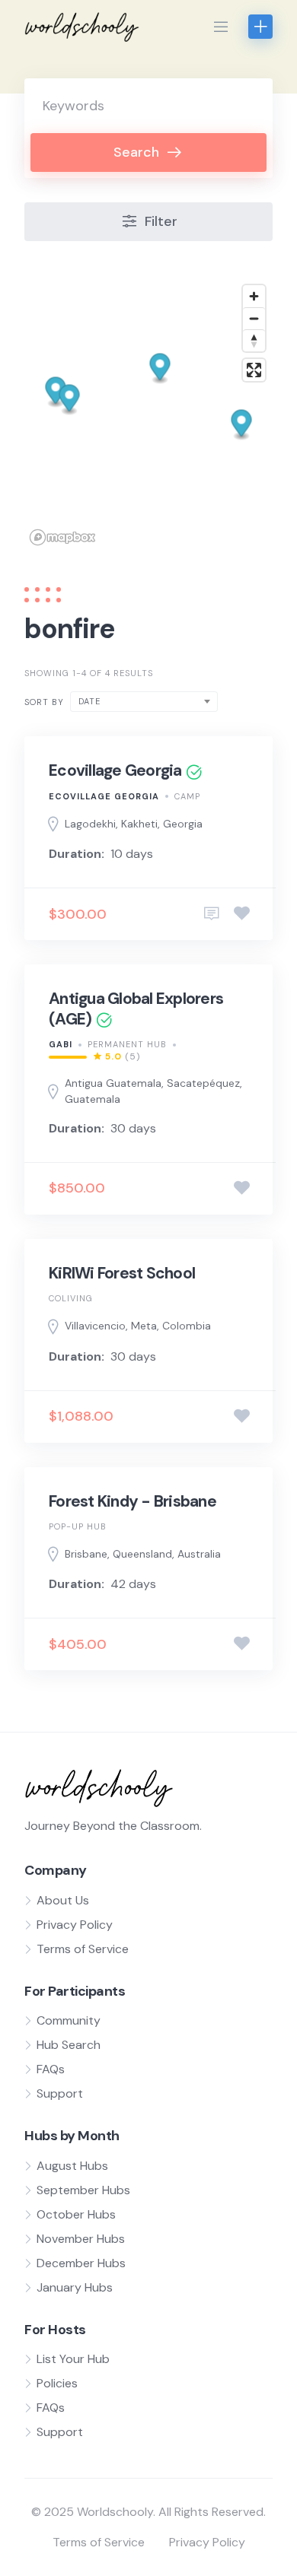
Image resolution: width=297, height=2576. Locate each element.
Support (60, 2093)
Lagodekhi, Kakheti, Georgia (134, 824)
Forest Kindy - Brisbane (133, 1501)
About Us (63, 1900)
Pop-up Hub (78, 1526)
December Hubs (81, 2263)
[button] (160, 368)
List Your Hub (73, 2359)
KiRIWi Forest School (122, 1273)
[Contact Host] (212, 914)
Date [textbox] (89, 701)
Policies (57, 2383)
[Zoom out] (254, 318)
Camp (187, 796)
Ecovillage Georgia (115, 770)
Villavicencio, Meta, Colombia (138, 1326)
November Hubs (81, 2239)
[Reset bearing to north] (254, 340)
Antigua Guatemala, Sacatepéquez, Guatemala (153, 1091)
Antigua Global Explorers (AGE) (136, 1008)
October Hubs (76, 2214)
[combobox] (144, 702)
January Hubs (75, 2287)
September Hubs (83, 2190)
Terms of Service (83, 1949)
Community (69, 2020)
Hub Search (69, 2045)
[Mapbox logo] (62, 537)
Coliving (71, 1298)
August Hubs (72, 2166)
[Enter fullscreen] (254, 370)
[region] (148, 414)
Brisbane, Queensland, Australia (143, 1554)
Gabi (61, 1044)
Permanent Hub (127, 1044)
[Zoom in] (254, 296)
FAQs (51, 2069)
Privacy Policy (75, 1925)
